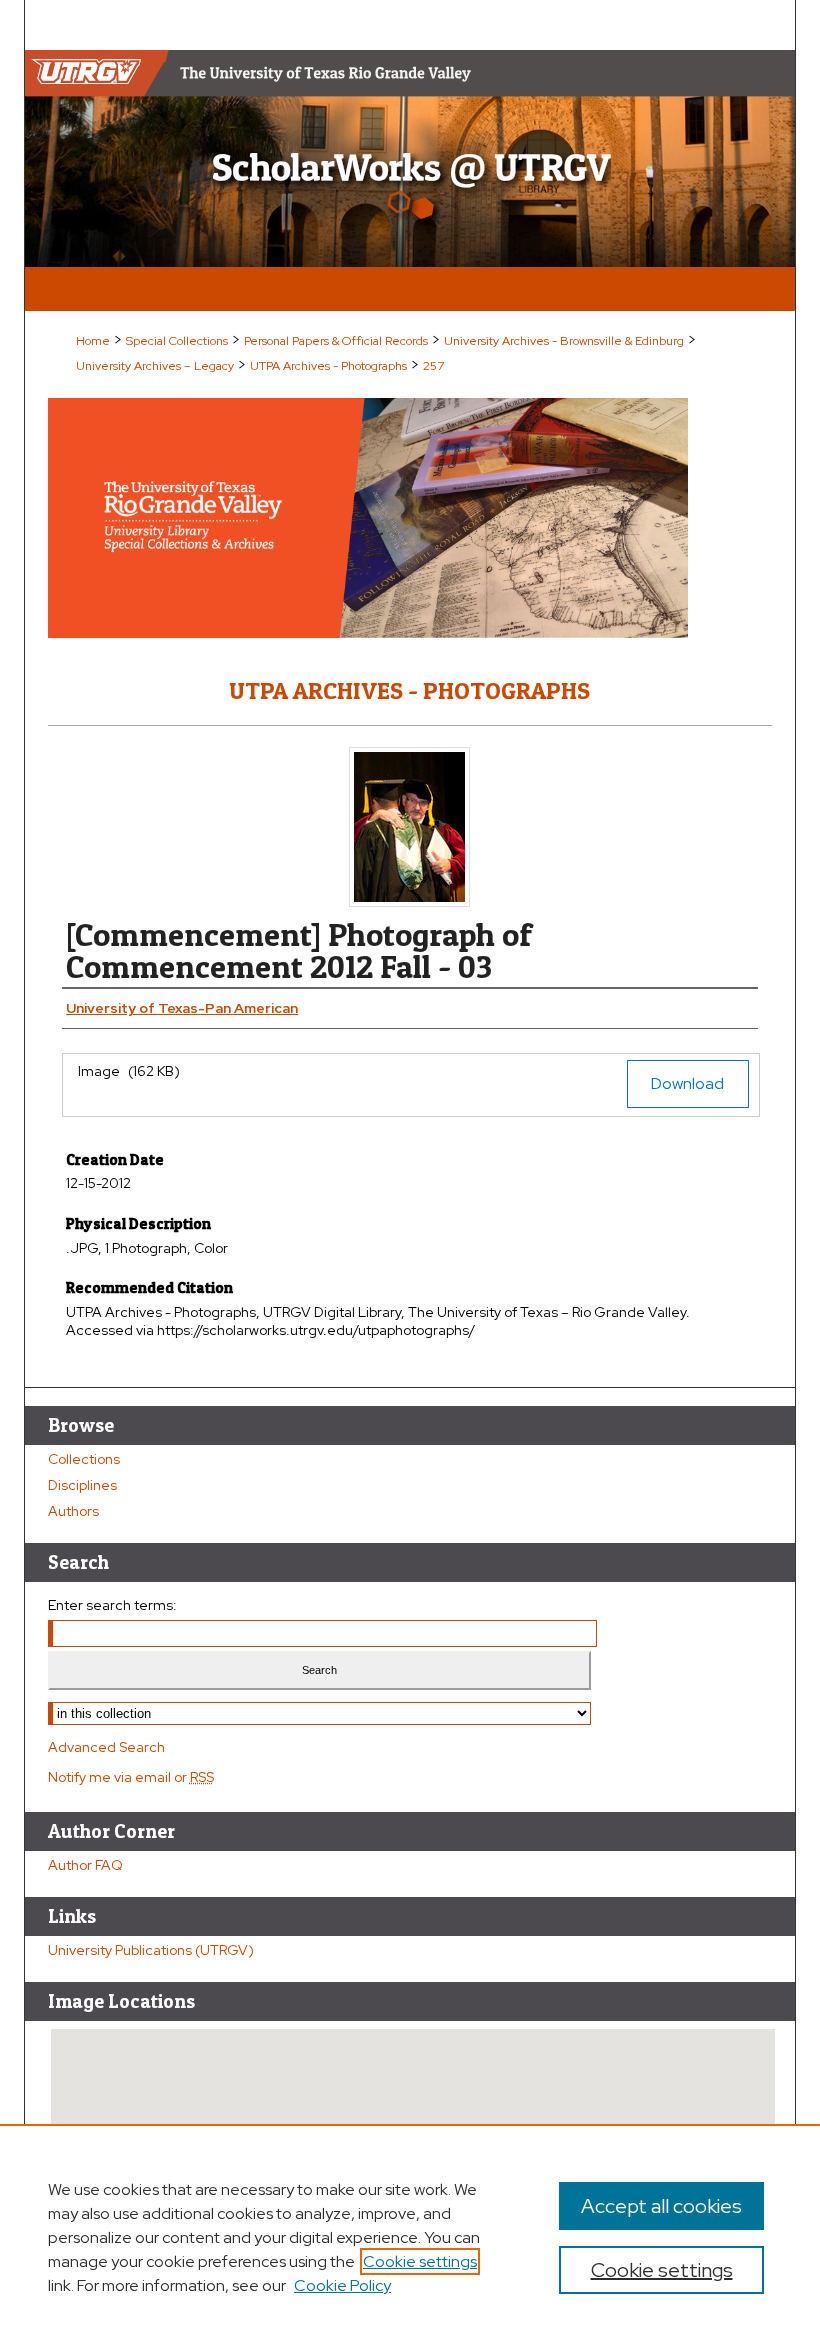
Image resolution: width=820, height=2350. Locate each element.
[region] (410, 2237)
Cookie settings (420, 2261)
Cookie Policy (342, 2285)
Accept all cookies (661, 2206)
